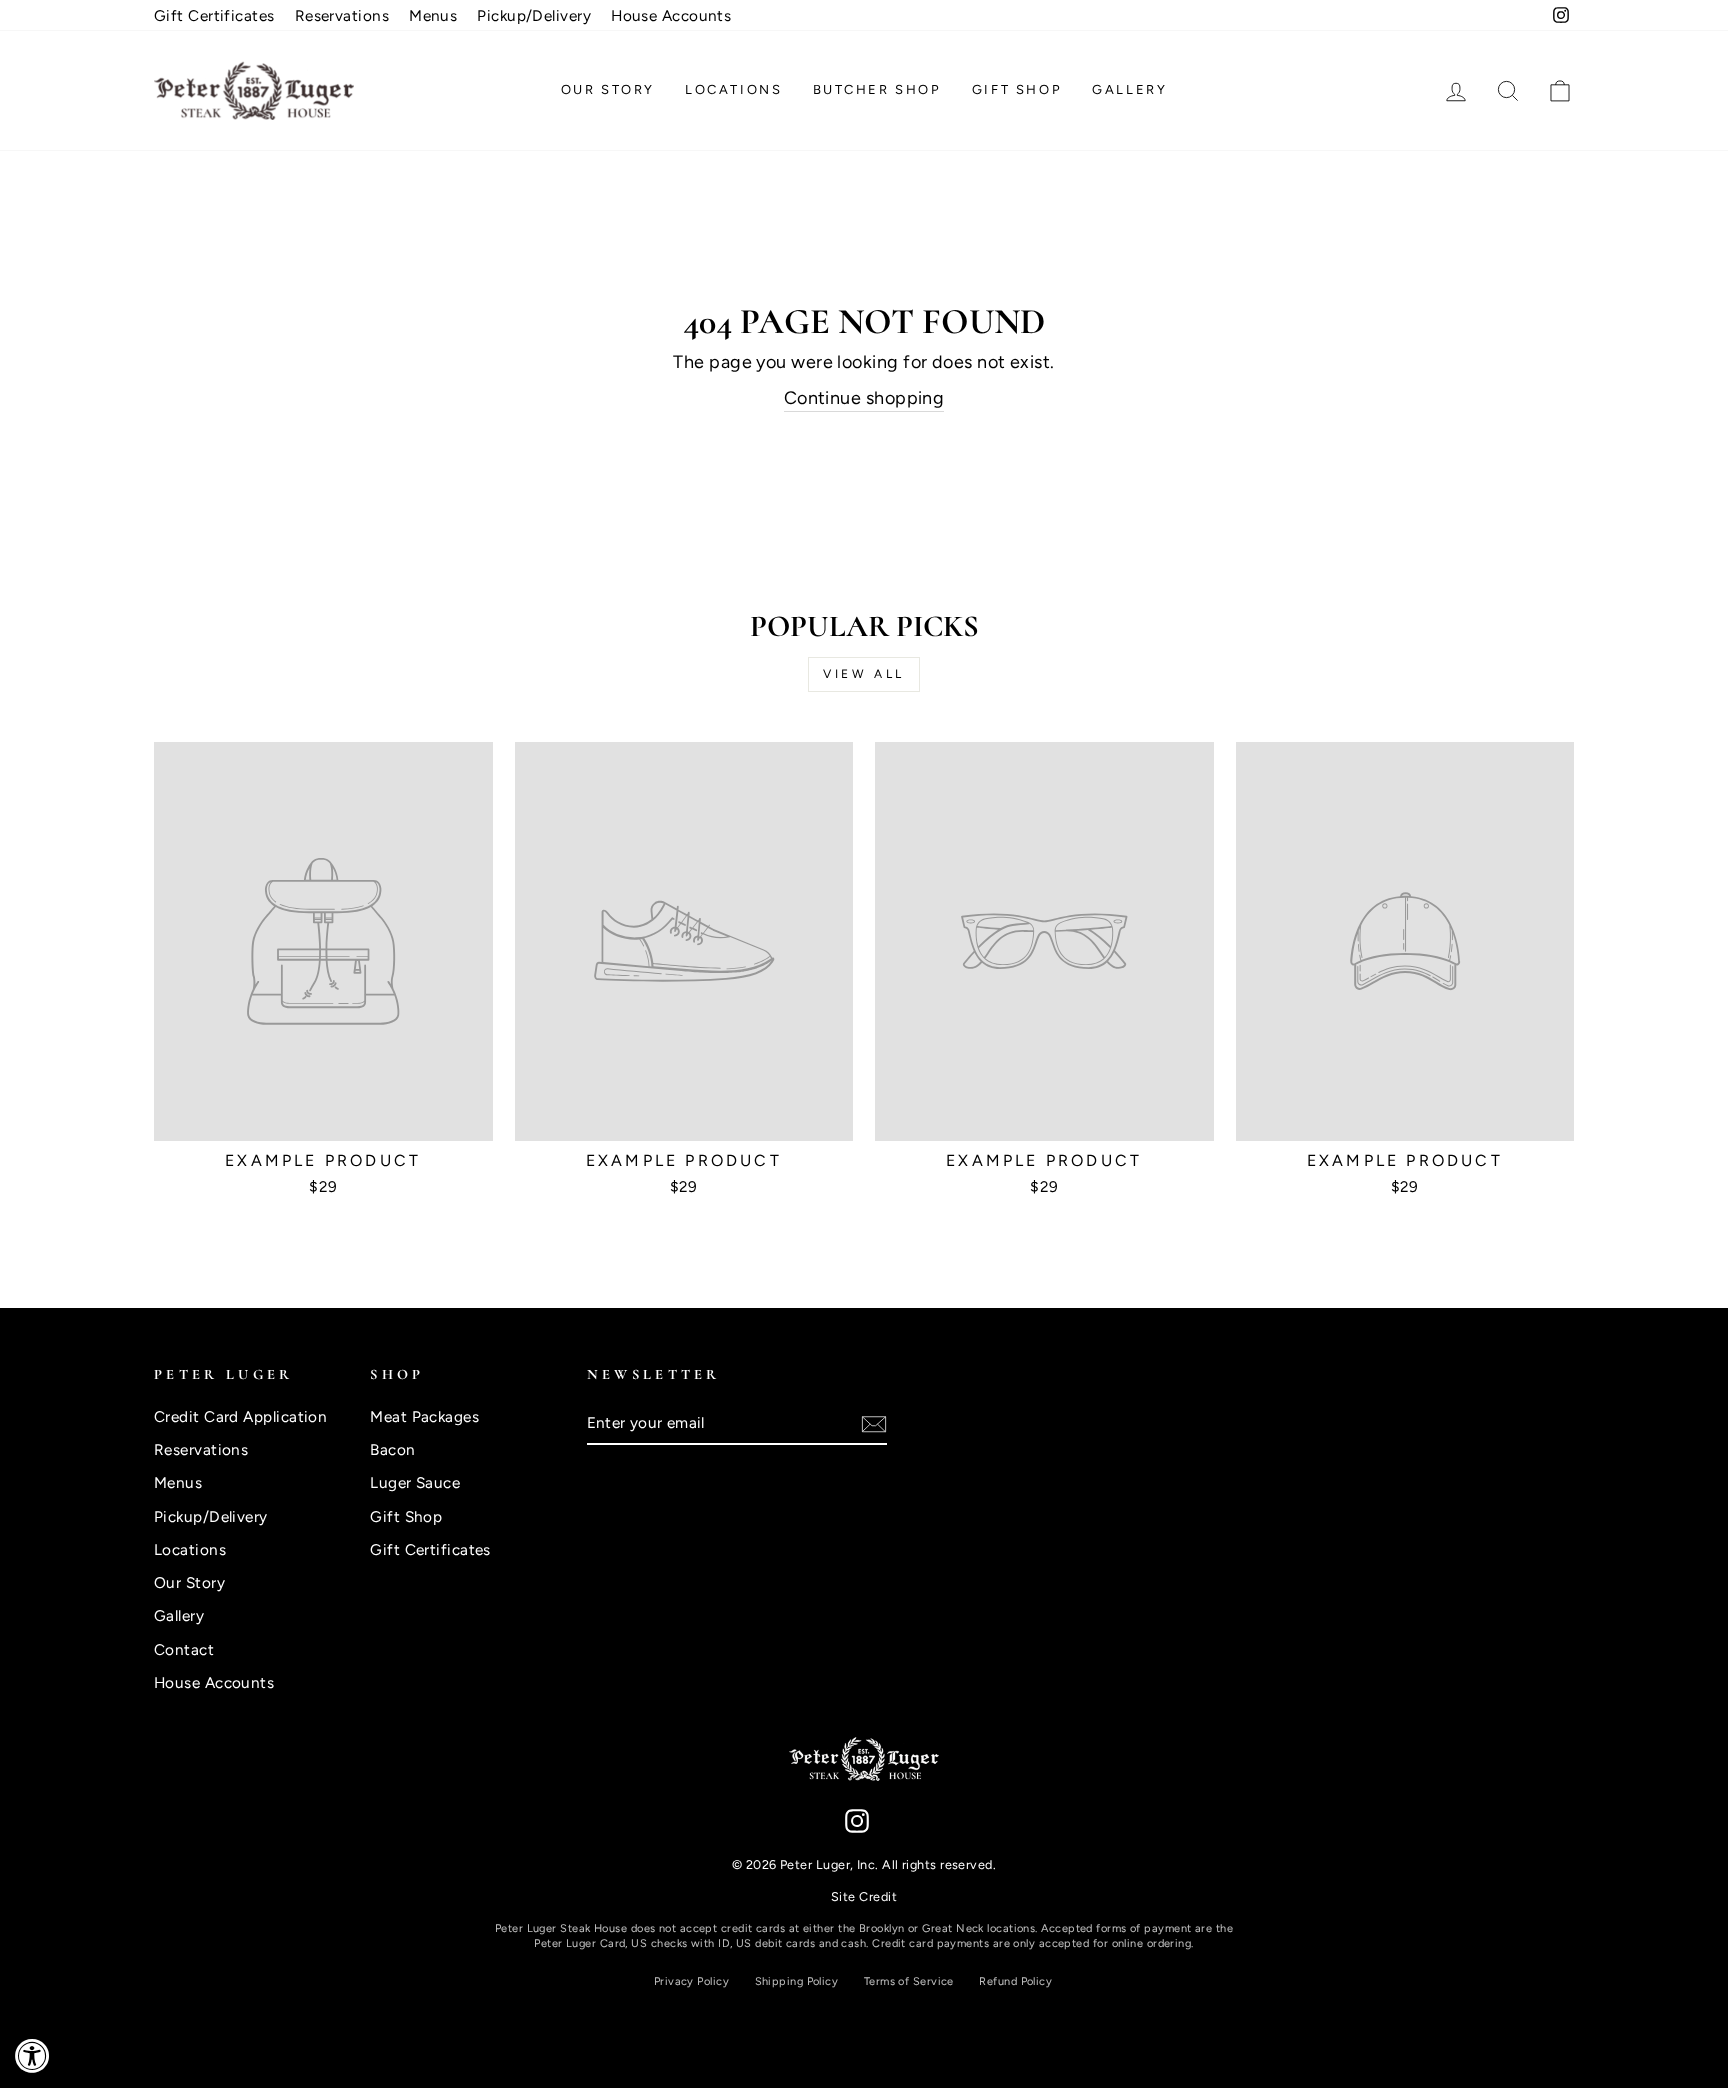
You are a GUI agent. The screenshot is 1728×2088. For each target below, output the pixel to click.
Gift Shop (1017, 89)
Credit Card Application (240, 1416)
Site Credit (864, 1896)
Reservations (342, 15)
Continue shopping (864, 398)
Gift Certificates (214, 15)
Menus (433, 15)
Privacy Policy (691, 1981)
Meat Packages (424, 1416)
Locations (733, 89)
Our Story (608, 89)
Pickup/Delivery (534, 15)
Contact (184, 1649)
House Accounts (671, 15)
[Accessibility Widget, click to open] (32, 2055)
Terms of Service (909, 1981)
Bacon (392, 1449)
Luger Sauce (415, 1482)
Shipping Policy (797, 1981)
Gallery (1129, 89)
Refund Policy (1015, 1981)
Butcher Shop (877, 89)
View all (864, 674)
